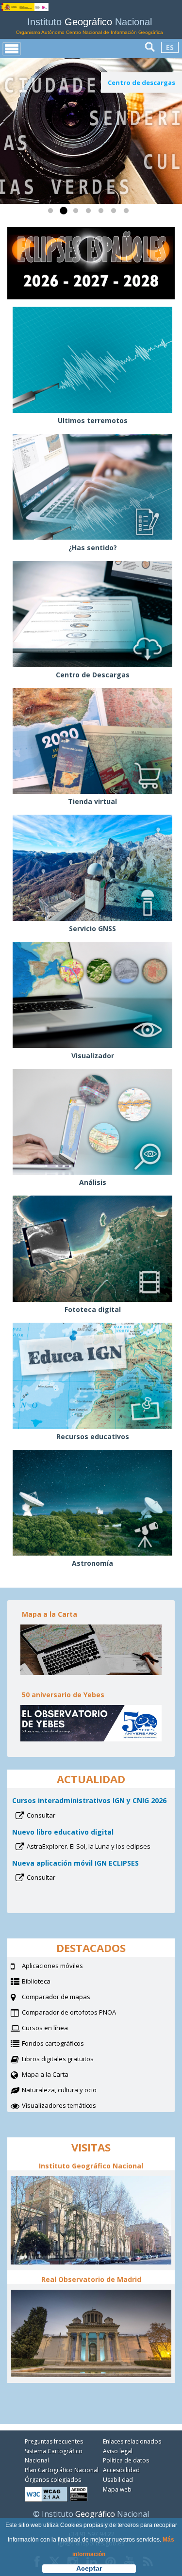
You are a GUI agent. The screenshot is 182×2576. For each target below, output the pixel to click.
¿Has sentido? (93, 548)
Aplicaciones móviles (52, 1966)
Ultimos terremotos (93, 420)
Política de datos (126, 2460)
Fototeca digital (93, 1309)
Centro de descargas (141, 82)
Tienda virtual (92, 801)
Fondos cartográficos (65, 2044)
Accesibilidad (121, 2470)
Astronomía (92, 1563)
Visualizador (93, 1056)
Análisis (93, 1182)
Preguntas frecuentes (54, 2441)
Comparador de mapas (68, 1998)
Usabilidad (118, 2480)
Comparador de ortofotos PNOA (81, 2013)
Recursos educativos (93, 1436)
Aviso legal (118, 2451)
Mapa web (117, 2489)
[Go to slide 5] (103, 213)
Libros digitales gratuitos (58, 2059)
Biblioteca (48, 1982)
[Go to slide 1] (52, 213)
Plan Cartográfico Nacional (62, 2470)
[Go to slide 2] (65, 213)
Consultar (54, 1816)
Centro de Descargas (93, 675)
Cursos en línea (57, 2029)
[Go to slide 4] (90, 213)
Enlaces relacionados (132, 2441)
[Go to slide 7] (128, 213)
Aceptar (89, 2568)
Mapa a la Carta (57, 2075)
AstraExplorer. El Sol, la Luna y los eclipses (98, 1847)
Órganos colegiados (53, 2480)
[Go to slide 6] (116, 213)
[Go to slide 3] (78, 213)
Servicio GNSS (92, 928)
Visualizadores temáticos (59, 2105)
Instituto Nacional (90, 26)
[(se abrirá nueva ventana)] (91, 131)
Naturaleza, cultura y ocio (71, 2091)
